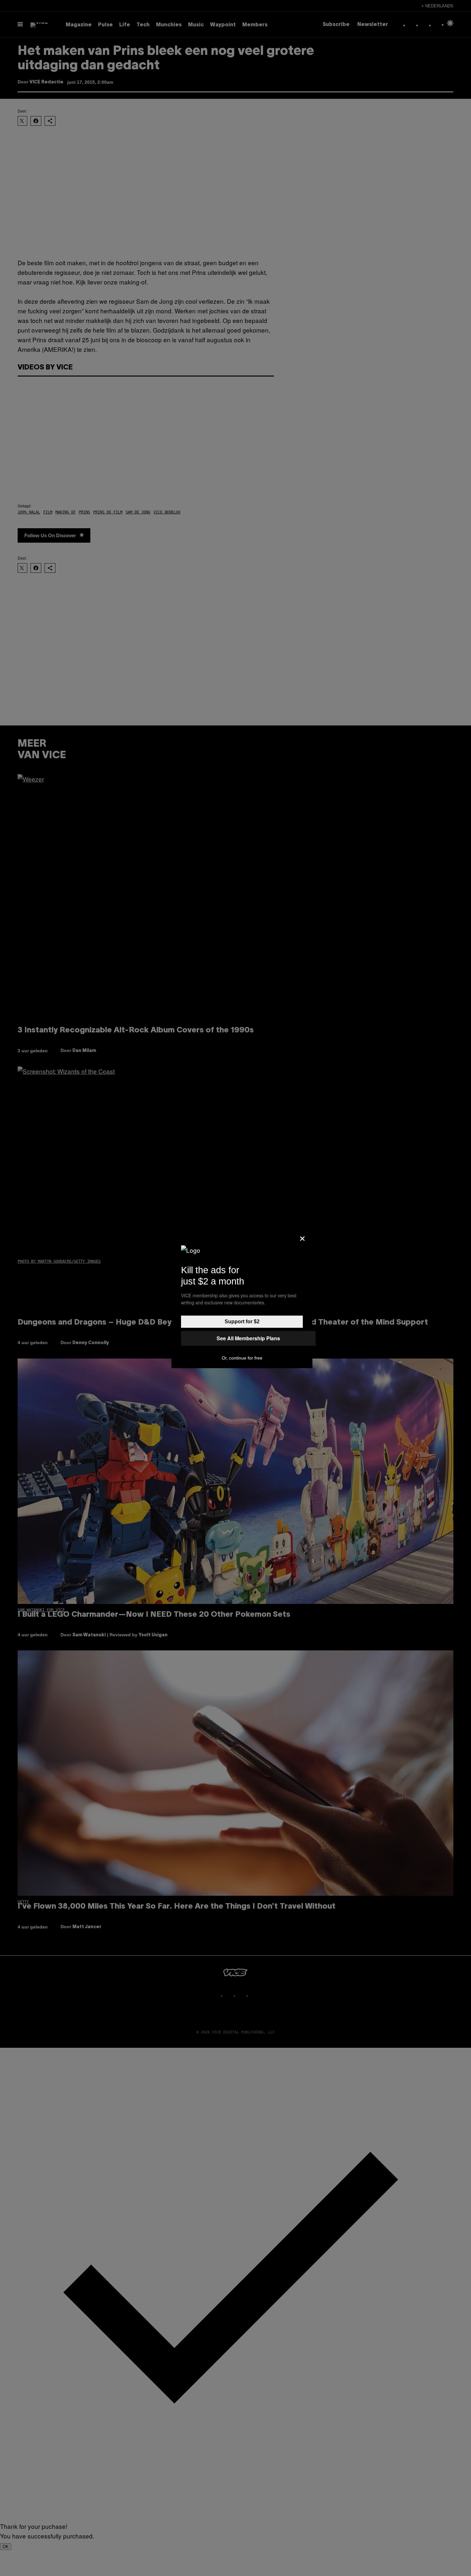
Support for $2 (242, 1322)
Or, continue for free (242, 1358)
